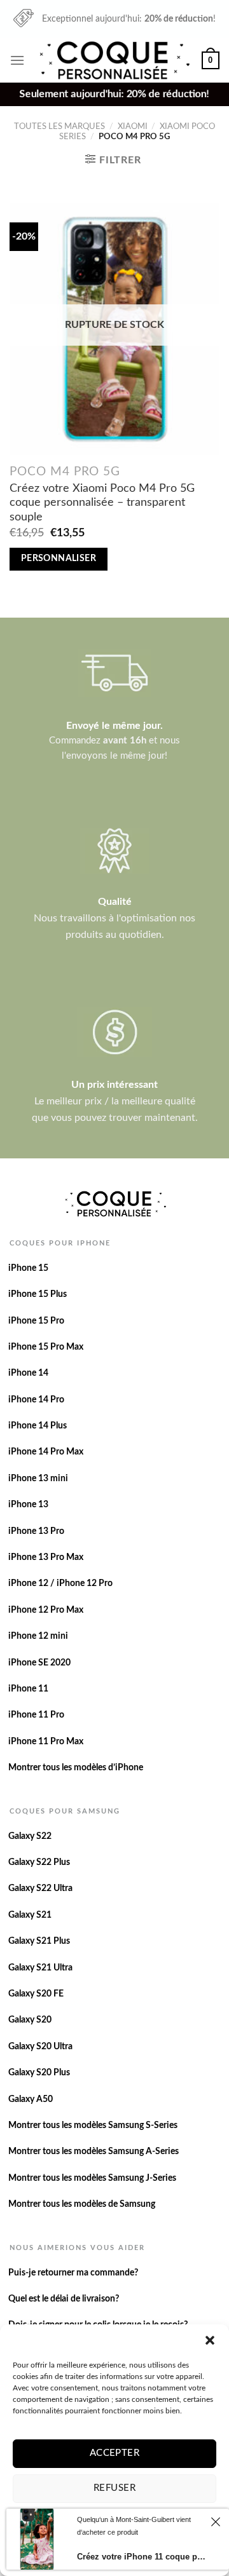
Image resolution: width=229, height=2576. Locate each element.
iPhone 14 (28, 1373)
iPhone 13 (28, 1505)
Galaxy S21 (30, 1915)
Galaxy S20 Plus (39, 2073)
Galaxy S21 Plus (39, 1941)
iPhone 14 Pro (36, 1400)
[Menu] (17, 60)
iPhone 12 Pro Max (46, 1610)
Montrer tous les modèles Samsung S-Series (93, 2125)
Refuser (114, 2488)
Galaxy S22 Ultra (40, 1888)
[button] (210, 2340)
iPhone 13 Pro (36, 1531)
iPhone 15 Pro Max (46, 1347)
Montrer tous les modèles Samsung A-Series (94, 2152)
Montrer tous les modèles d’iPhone (76, 1768)
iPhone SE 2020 (39, 1663)
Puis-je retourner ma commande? (73, 2273)
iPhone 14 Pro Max (46, 1452)
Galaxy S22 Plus (39, 1862)
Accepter (115, 2453)
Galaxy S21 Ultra (40, 1968)
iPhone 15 (28, 1268)
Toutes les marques (59, 126)
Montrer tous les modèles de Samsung (82, 2204)
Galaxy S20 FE (36, 1994)
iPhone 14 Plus (38, 1426)
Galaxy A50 (31, 2099)
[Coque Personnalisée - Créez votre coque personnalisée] (113, 60)
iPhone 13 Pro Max (46, 1557)
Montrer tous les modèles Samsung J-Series (92, 2178)
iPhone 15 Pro (36, 1321)
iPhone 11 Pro (36, 1715)
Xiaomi (133, 126)
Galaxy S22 (30, 1836)
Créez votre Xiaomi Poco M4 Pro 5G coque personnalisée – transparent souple (102, 503)
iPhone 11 (28, 1689)
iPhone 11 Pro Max (46, 1742)
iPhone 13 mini (38, 1479)
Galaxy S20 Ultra (40, 2047)
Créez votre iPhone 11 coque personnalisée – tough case (142, 2557)
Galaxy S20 (30, 2020)
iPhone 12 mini (38, 1636)
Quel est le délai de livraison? (64, 2299)
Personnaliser (59, 559)
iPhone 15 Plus (38, 1294)
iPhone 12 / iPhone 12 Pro (60, 1583)
